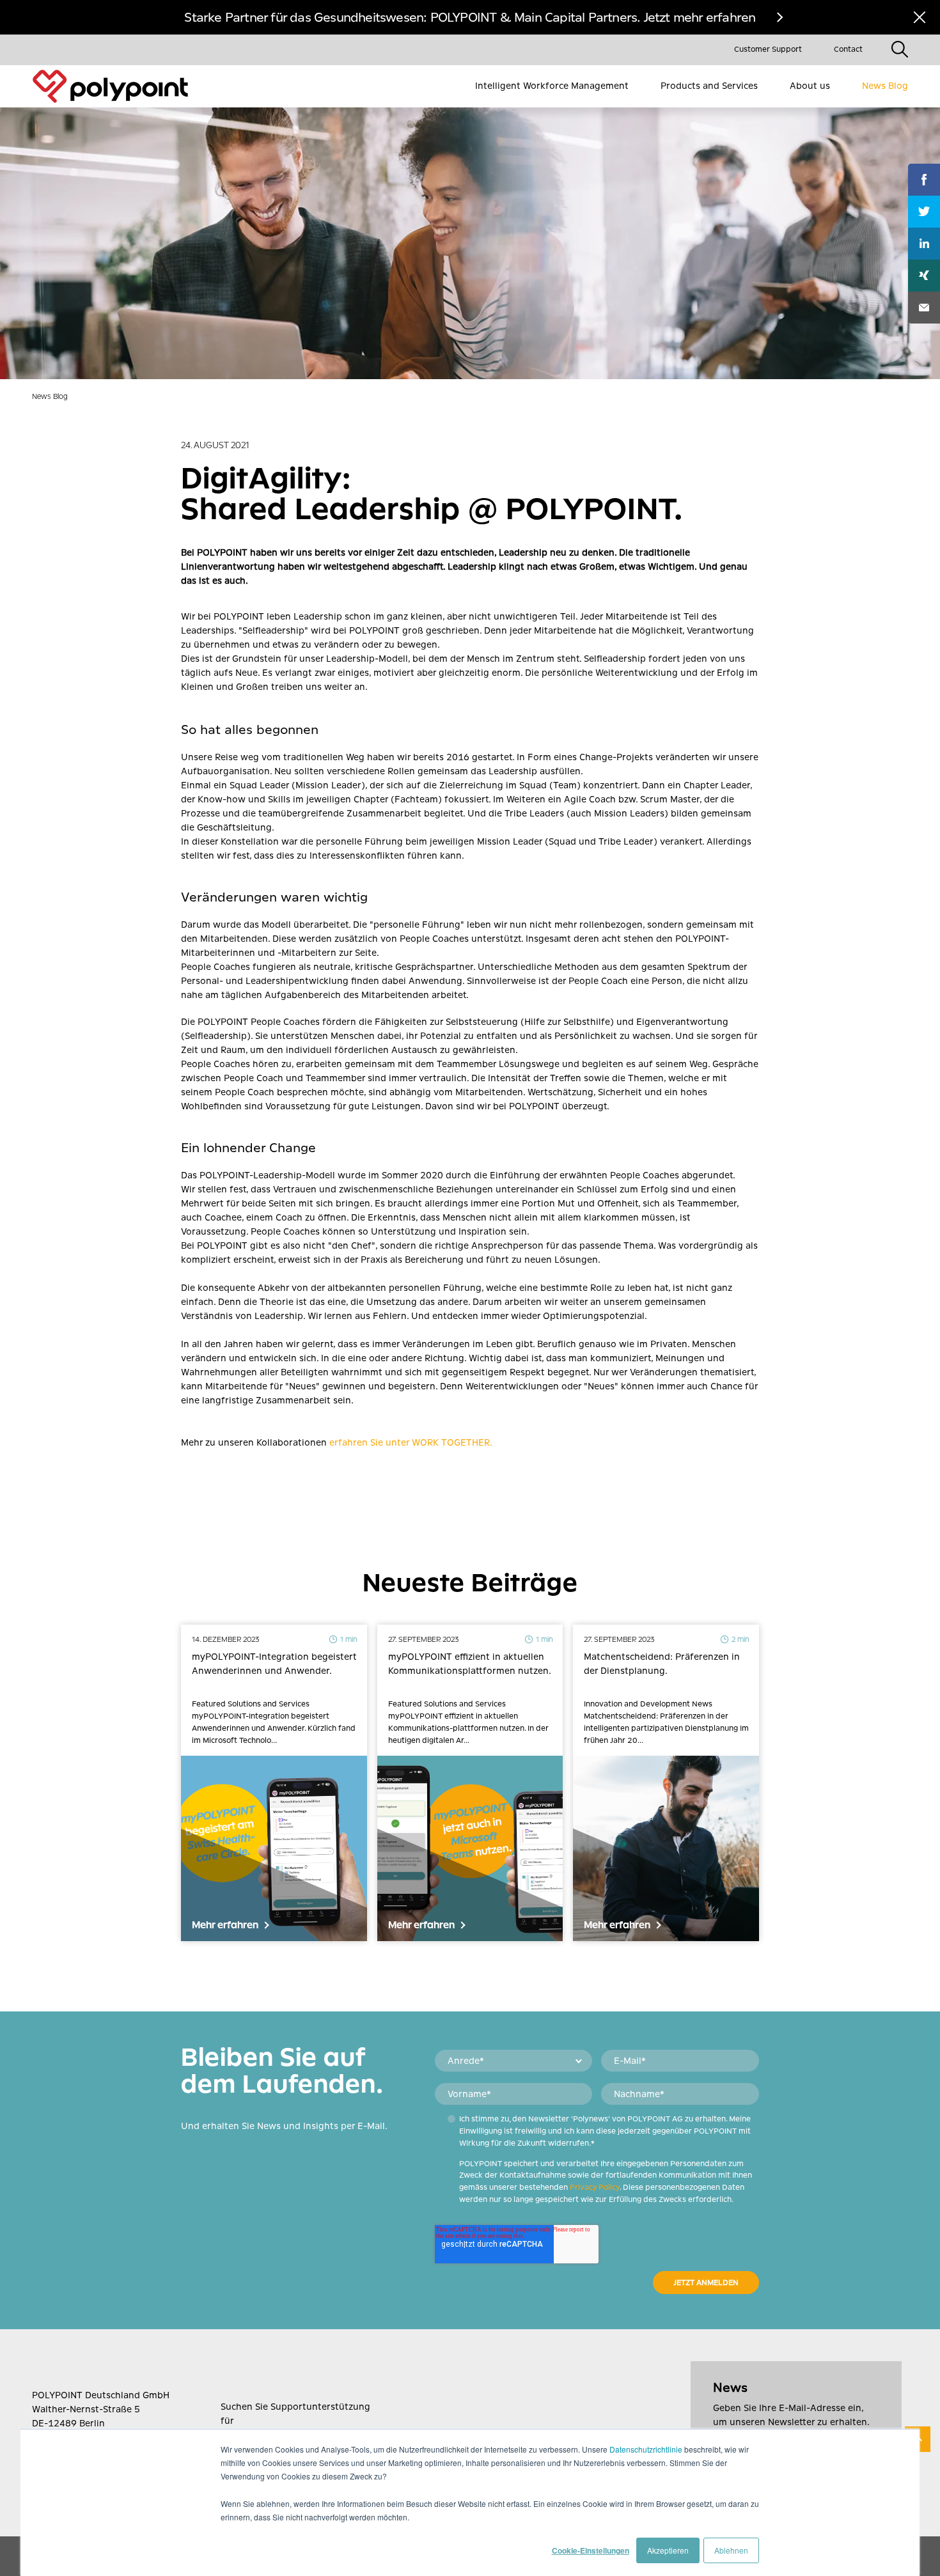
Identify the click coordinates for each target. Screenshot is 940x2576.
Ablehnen (731, 2550)
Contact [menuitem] (848, 49)
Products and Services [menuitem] (709, 86)
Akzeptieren (668, 2550)
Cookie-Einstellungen (591, 2550)
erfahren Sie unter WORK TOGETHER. (411, 1442)
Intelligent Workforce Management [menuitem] (552, 86)
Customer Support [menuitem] (768, 49)
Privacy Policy (595, 2187)
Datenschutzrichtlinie (646, 2449)
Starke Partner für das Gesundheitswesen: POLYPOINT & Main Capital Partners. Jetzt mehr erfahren (470, 17)
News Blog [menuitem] (885, 86)
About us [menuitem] (810, 86)
